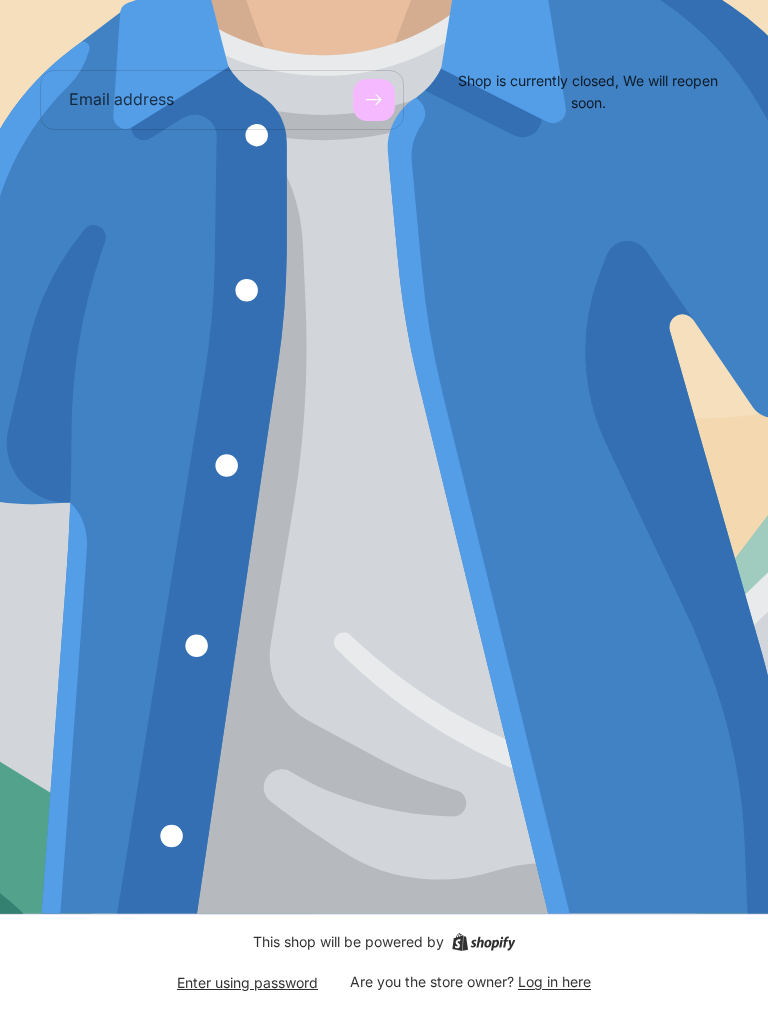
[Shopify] (483, 942)
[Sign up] (374, 100)
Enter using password (247, 982)
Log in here (554, 981)
